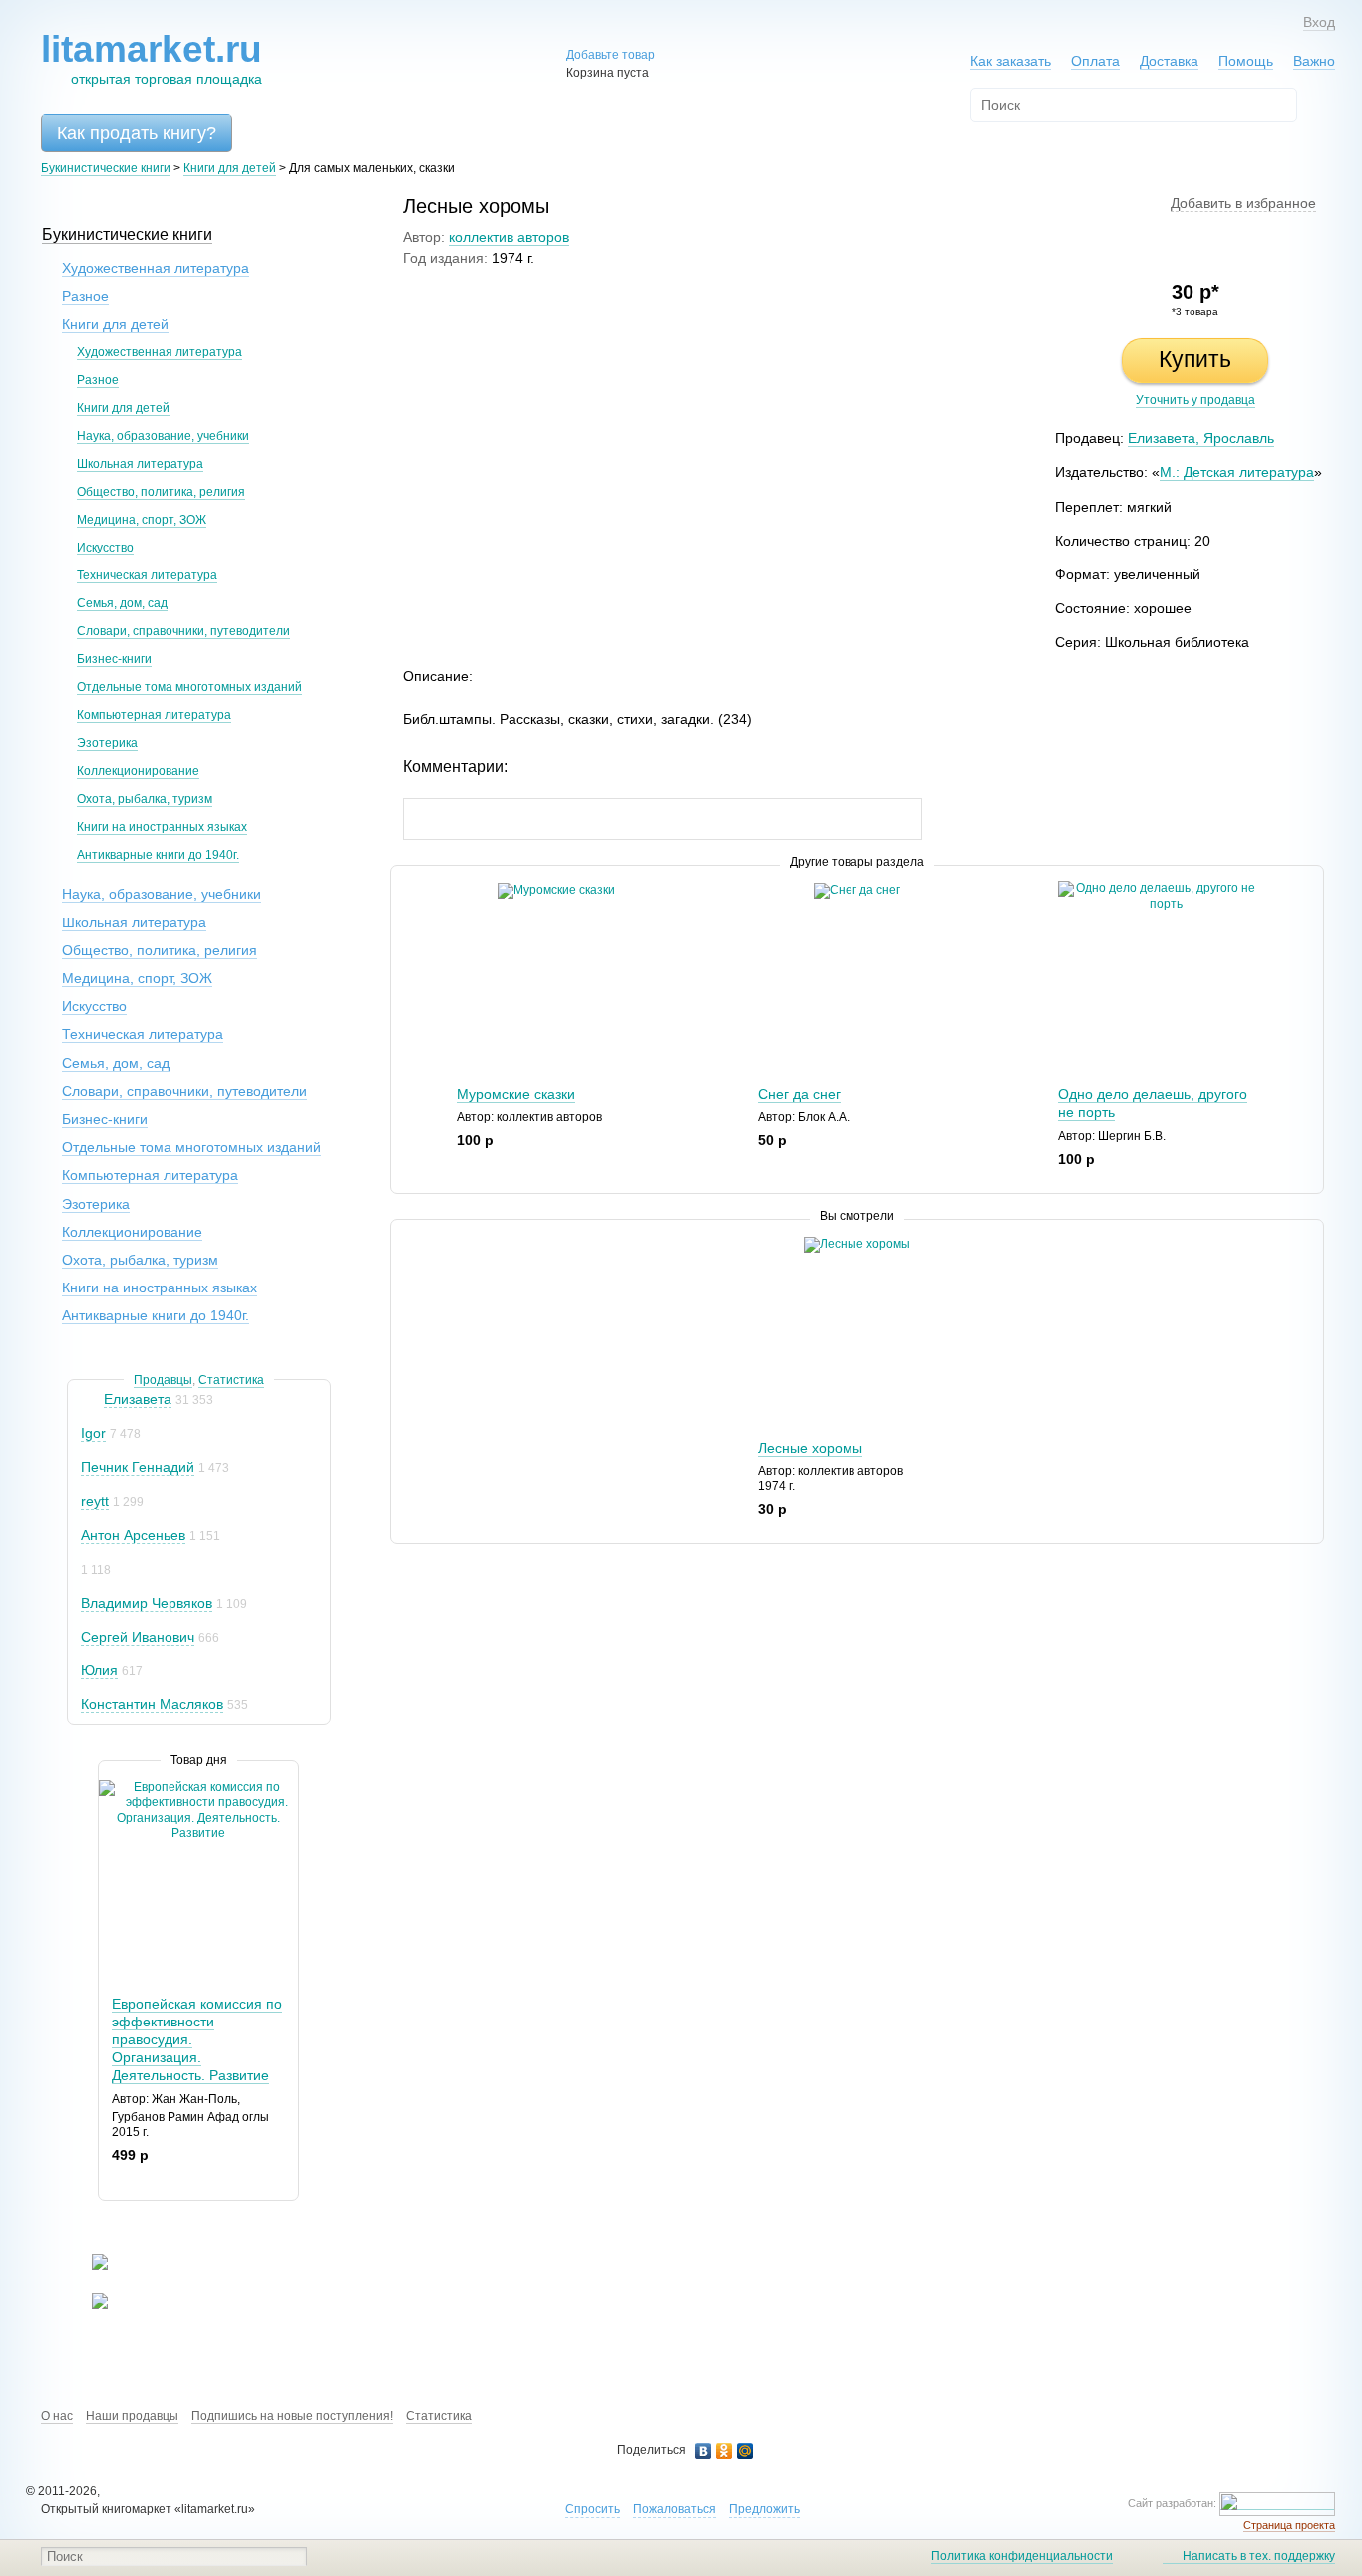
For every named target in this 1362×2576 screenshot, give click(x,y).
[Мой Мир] (745, 2451)
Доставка (1169, 61)
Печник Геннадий (138, 1467)
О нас (57, 2416)
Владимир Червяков (147, 1603)
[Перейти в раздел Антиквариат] (87, 2305)
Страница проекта (1289, 2525)
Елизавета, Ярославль (1201, 438)
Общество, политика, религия (161, 492)
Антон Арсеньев (133, 1535)
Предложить (764, 2509)
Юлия (99, 1670)
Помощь (1246, 61)
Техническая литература (147, 575)
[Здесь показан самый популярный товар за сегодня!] (111, 1788)
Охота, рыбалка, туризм (145, 799)
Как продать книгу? (137, 133)
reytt (95, 1501)
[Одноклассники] (724, 2451)
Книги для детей (230, 168)
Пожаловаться (675, 2509)
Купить (1195, 359)
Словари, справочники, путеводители (183, 631)
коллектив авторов (509, 237)
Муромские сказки (516, 1094)
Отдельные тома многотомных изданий (189, 687)
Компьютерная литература (154, 715)
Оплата (1095, 61)
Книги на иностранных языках (162, 827)
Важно (1314, 61)
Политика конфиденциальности (1022, 2556)
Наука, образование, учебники (163, 436)
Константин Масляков (152, 1704)
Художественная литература (156, 268)
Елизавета (138, 1399)
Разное (85, 296)
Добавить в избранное (1243, 203)
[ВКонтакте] (703, 2451)
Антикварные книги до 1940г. (158, 855)
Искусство (105, 548)
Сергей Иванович (138, 1637)
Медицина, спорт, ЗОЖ (142, 520)
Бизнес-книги (114, 659)
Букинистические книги (106, 168)
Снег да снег (799, 1094)
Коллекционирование (138, 771)
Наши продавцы (132, 2416)
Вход (1319, 22)
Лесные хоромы (810, 1448)
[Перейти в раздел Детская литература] (87, 2266)
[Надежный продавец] (90, 1400)
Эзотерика (107, 743)
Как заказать (1011, 61)
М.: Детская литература (1237, 472)
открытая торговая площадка (152, 58)
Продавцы (163, 1380)
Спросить (593, 2509)
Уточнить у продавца (1195, 400)
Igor (93, 1433)
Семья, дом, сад (122, 603)
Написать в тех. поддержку (1259, 2556)
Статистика (231, 1380)
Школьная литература (140, 464)
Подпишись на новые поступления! (292, 2416)
